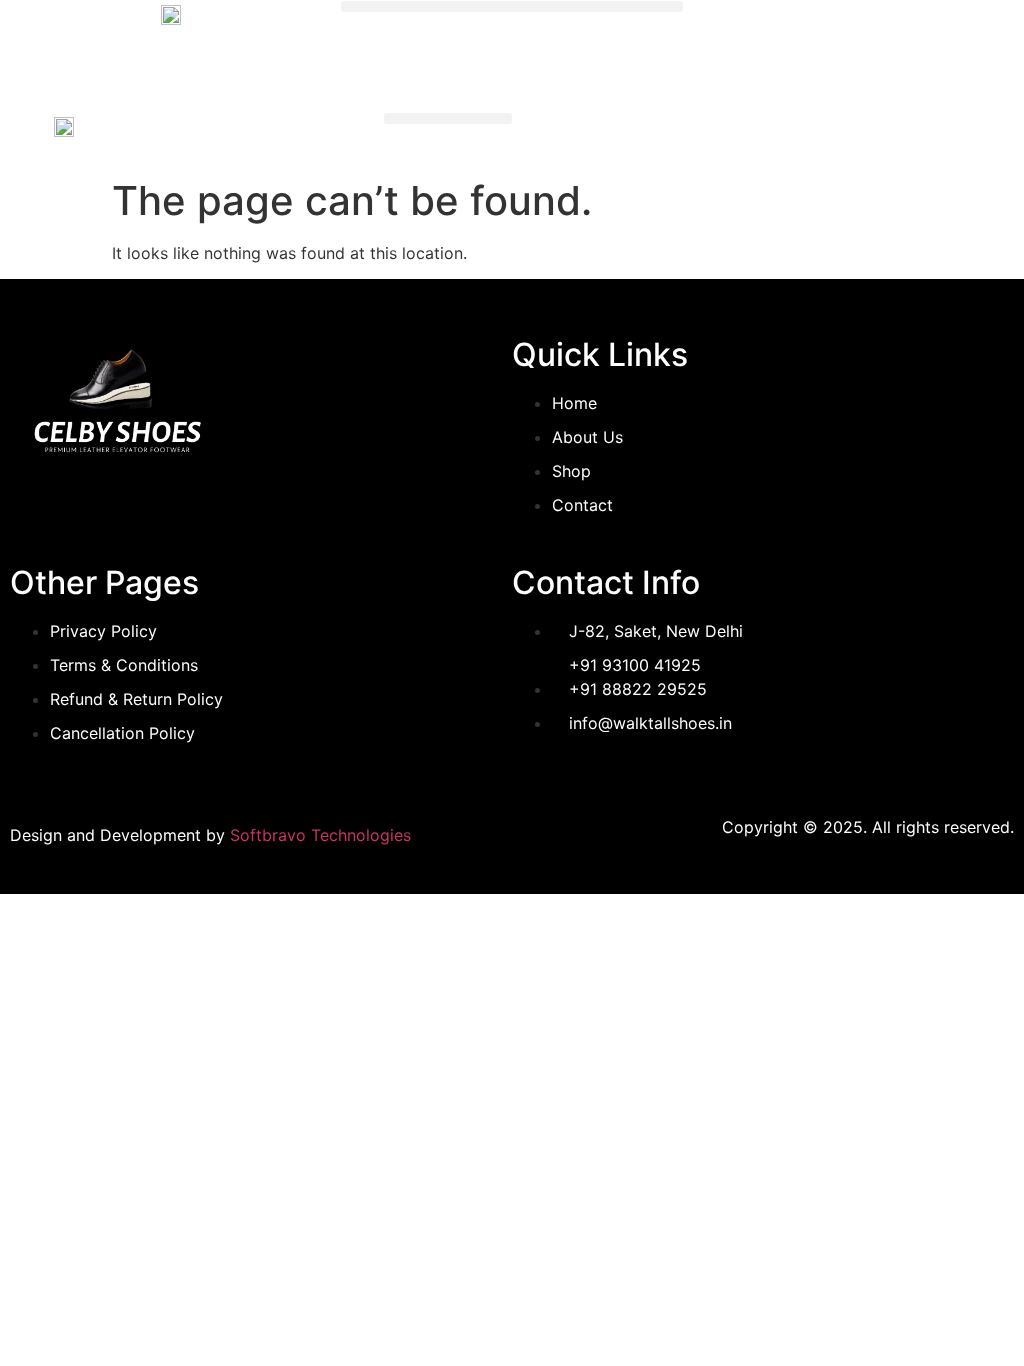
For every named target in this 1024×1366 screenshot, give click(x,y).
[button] (511, 6)
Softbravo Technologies (320, 835)
